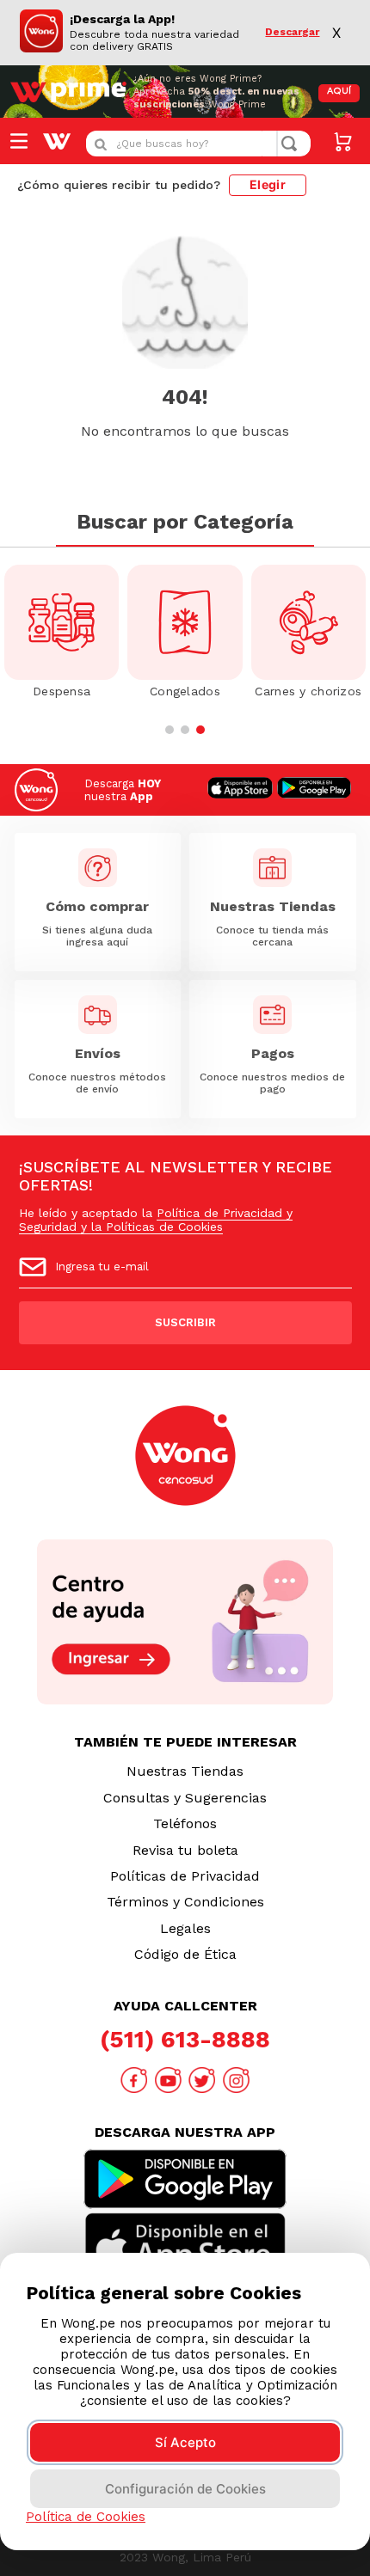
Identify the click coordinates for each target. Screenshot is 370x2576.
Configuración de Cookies (185, 2489)
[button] (170, 730)
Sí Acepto (185, 2442)
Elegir (268, 184)
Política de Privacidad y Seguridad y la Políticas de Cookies (156, 1220)
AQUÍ (339, 92)
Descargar (292, 32)
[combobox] (198, 144)
